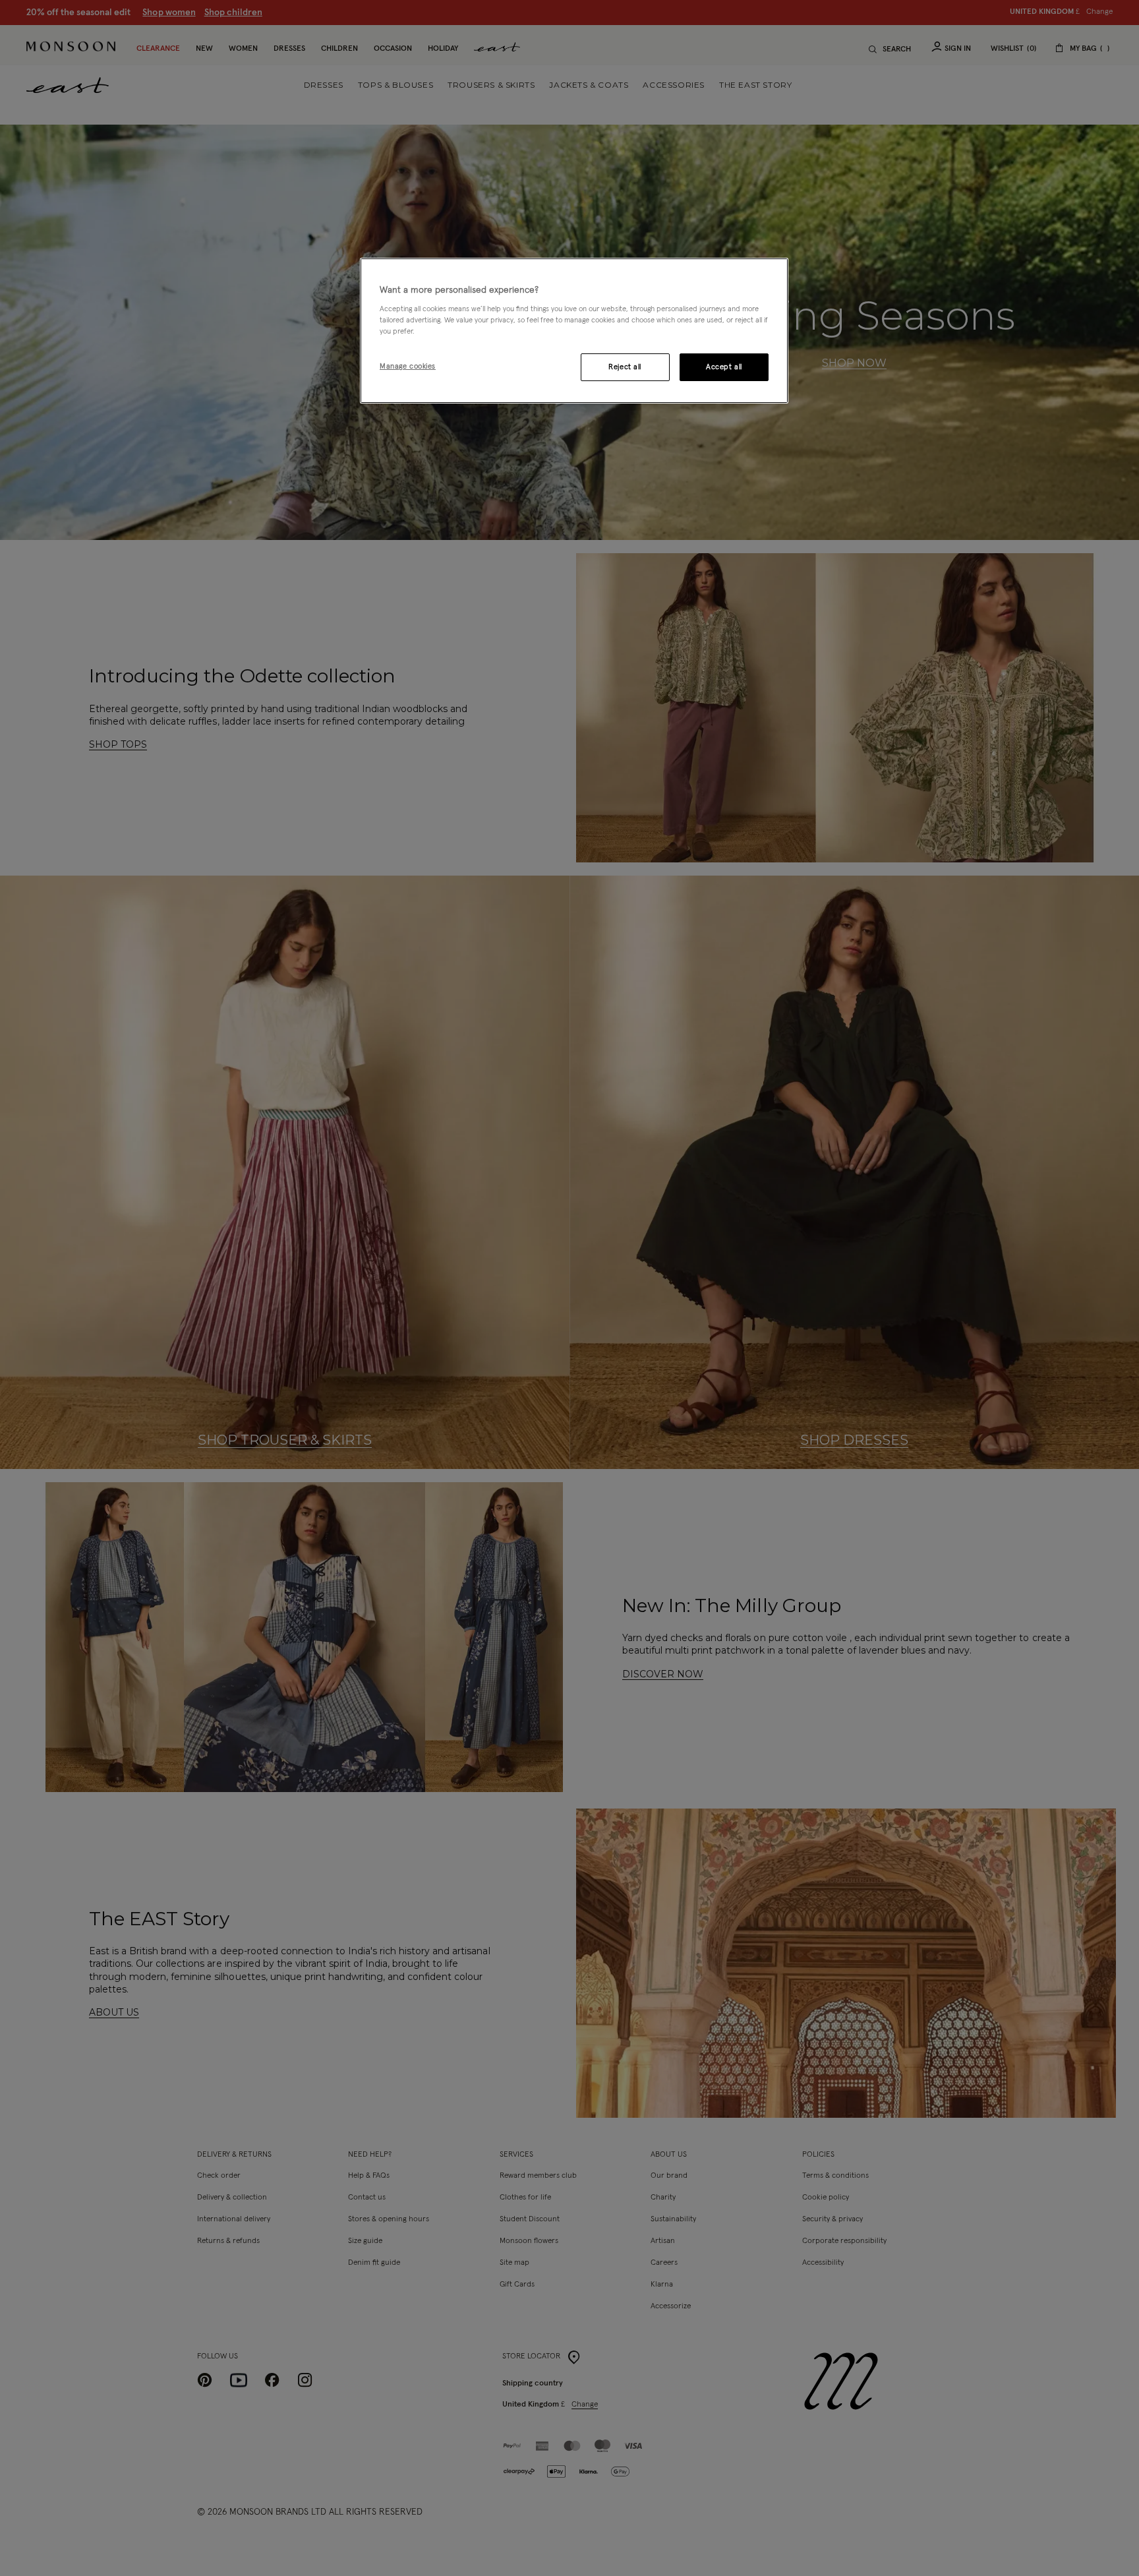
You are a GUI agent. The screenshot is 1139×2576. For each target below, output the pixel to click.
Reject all (625, 367)
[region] (574, 331)
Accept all (724, 367)
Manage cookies (408, 366)
